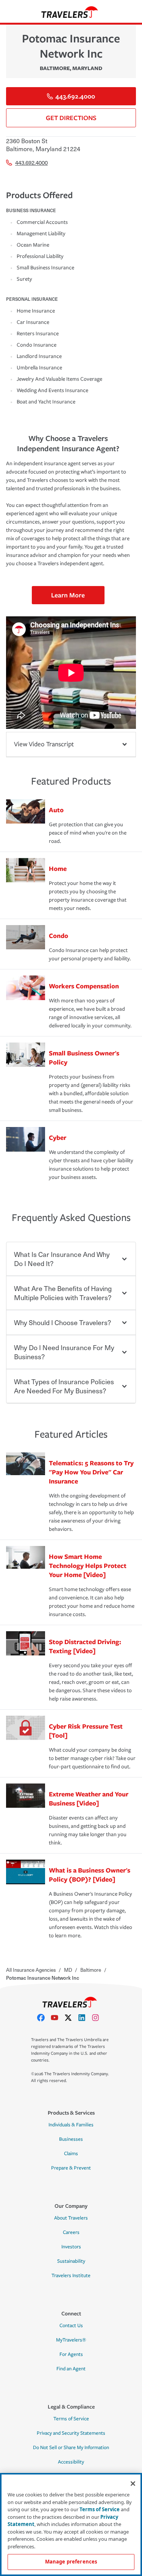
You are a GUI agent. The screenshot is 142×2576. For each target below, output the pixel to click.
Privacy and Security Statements (71, 2433)
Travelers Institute (71, 2276)
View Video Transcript (44, 744)
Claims (71, 2154)
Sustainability (71, 2261)
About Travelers (71, 2218)
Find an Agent (71, 2369)
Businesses (71, 2139)
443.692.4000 (75, 96)
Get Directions (71, 118)
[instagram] (98, 2018)
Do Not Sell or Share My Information (71, 2448)
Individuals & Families (71, 2125)
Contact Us (71, 2326)
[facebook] (44, 2018)
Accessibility (71, 2462)
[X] (71, 2018)
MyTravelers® (71, 2340)
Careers (71, 2232)
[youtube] (58, 2018)
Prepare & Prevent (71, 2168)
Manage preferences (71, 2562)
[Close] (133, 2484)
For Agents (71, 2354)
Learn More (68, 595)
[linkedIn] (85, 2018)
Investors (71, 2247)
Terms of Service (71, 2419)
